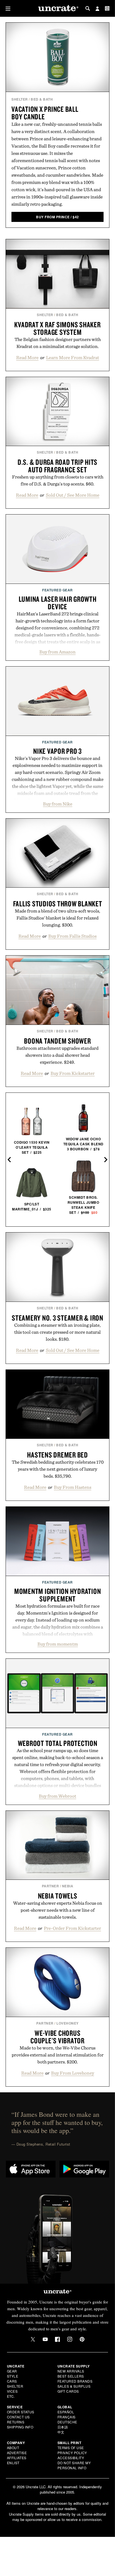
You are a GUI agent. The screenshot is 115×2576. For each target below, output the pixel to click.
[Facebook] (57, 2339)
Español (66, 2412)
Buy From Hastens (73, 1487)
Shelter (20, 99)
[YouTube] (45, 2339)
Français (67, 2417)
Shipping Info (20, 2427)
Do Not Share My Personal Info (74, 2465)
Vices (12, 2391)
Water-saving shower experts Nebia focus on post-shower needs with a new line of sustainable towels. (58, 1910)
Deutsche (67, 2422)
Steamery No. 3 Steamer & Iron (57, 1318)
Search (88, 8)
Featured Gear (57, 590)
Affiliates (17, 2458)
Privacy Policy (72, 2453)
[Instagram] (70, 2339)
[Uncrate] (57, 9)
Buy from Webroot (57, 1796)
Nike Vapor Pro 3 (57, 751)
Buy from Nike (58, 804)
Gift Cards (68, 2391)
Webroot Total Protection (58, 1743)
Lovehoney (68, 2023)
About (13, 2448)
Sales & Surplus (74, 2386)
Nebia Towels (58, 1896)
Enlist (13, 2463)
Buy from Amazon (57, 652)
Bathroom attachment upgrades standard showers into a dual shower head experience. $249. (57, 1055)
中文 (61, 2432)
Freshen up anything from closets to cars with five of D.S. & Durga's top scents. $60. (58, 480)
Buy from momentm (58, 1644)
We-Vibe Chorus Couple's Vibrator (57, 2037)
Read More (27, 357)
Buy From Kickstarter (73, 1073)
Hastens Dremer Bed (57, 1455)
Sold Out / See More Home (73, 495)
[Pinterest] (82, 2339)
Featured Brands (75, 2381)
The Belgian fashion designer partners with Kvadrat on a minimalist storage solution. (58, 343)
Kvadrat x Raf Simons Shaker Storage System (57, 328)
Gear (12, 2371)
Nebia (68, 1886)
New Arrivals (71, 2371)
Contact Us (18, 2417)
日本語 (63, 2427)
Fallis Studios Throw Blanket (58, 904)
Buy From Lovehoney (73, 2073)
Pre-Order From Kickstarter (72, 1928)
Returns (16, 2422)
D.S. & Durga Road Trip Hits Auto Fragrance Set (57, 466)
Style (13, 2376)
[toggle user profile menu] (97, 9)
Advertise (17, 2453)
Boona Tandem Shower (57, 1041)
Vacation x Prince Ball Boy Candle (45, 113)
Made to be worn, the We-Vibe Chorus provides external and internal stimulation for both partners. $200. (58, 2055)
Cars (12, 2381)
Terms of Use (71, 2448)
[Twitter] (33, 2339)
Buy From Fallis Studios (72, 936)
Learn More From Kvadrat (73, 357)
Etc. (11, 2396)
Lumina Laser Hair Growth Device (58, 603)
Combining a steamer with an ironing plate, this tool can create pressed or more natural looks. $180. (57, 1332)
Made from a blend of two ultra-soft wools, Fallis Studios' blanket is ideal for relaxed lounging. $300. (57, 918)
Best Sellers (71, 2376)
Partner (51, 1886)
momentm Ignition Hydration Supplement (58, 1595)
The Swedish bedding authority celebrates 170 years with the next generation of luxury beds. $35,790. (58, 1469)
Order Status (21, 2412)
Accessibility (71, 2458)
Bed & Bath (42, 99)
